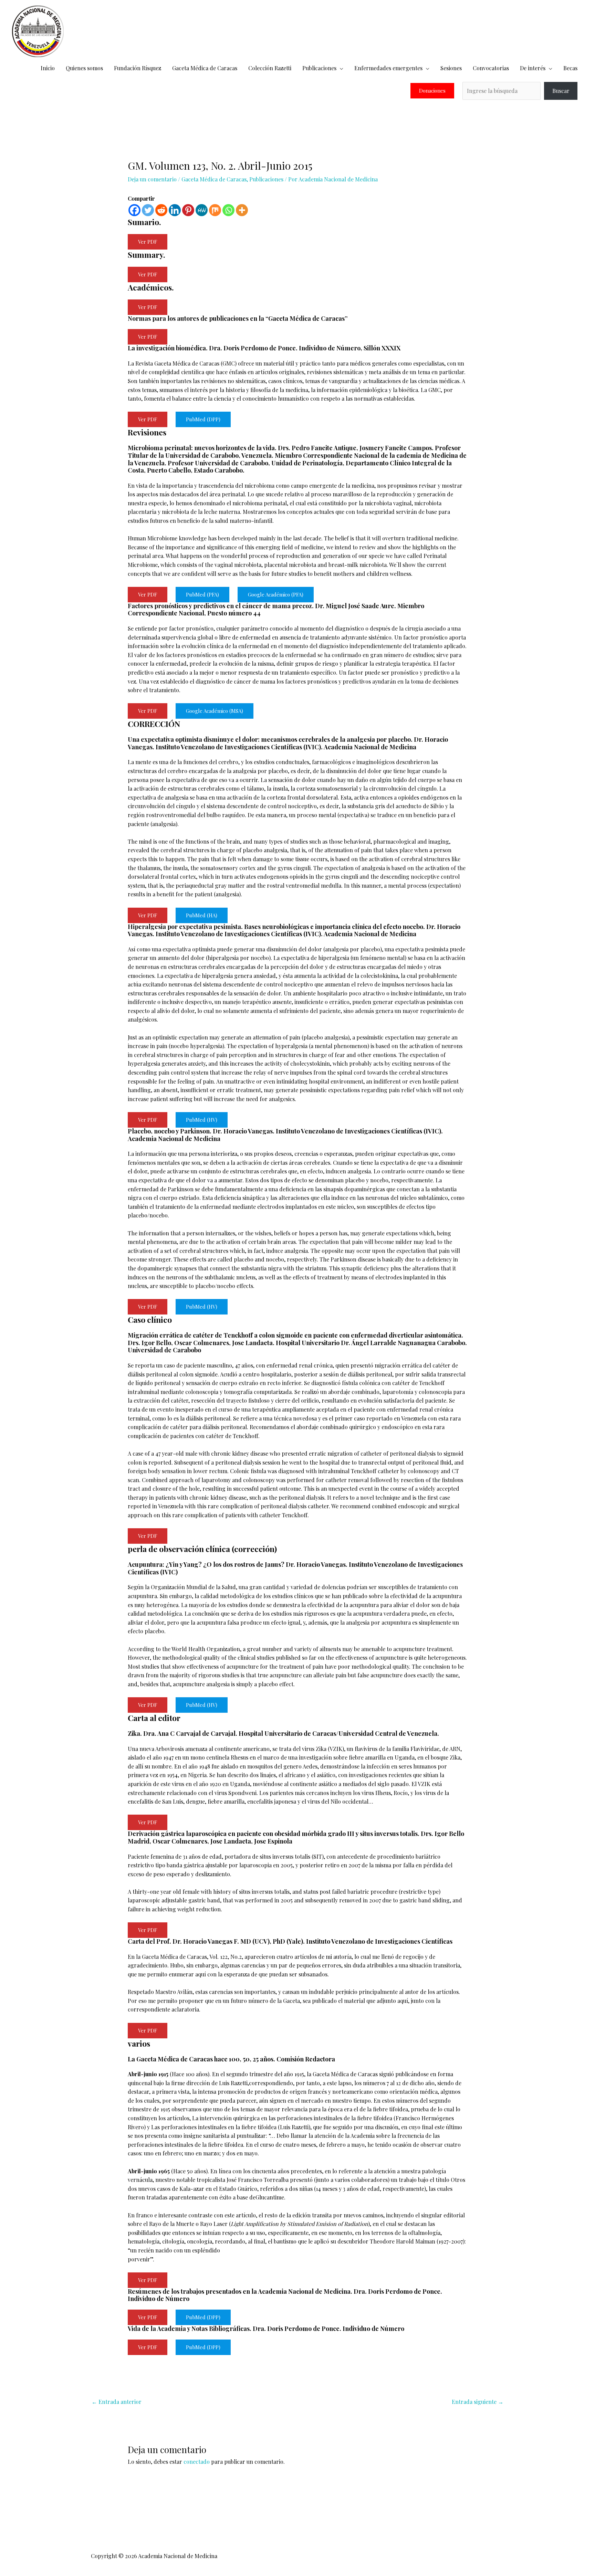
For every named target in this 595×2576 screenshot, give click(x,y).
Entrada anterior (117, 2402)
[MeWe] (202, 210)
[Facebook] (134, 210)
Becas (570, 68)
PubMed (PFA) (202, 594)
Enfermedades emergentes (388, 68)
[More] (242, 210)
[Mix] (215, 210)
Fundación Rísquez (138, 68)
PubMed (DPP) (203, 419)
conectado (197, 2462)
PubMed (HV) (202, 1120)
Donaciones (432, 91)
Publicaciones (319, 68)
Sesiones (451, 68)
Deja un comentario (152, 179)
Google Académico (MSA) (215, 711)
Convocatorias (491, 68)
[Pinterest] (188, 210)
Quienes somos (84, 68)
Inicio (48, 68)
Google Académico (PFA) (276, 594)
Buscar (561, 91)
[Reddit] (161, 210)
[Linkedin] (175, 210)
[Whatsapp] (228, 210)
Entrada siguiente (478, 2402)
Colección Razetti (270, 68)
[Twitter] (148, 210)
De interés (533, 68)
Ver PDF (148, 242)
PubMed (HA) (202, 915)
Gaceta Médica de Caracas (205, 68)
